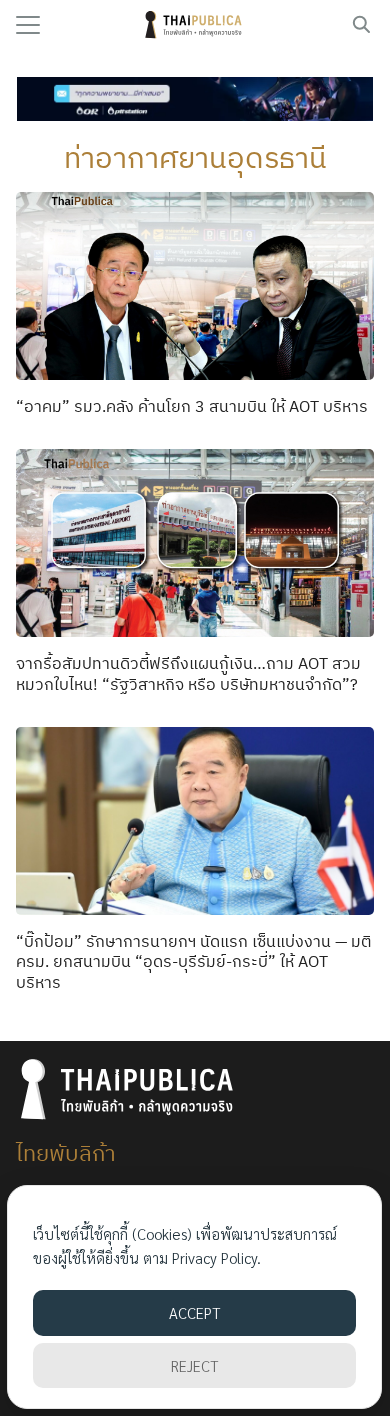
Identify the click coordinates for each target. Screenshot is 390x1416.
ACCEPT (194, 1312)
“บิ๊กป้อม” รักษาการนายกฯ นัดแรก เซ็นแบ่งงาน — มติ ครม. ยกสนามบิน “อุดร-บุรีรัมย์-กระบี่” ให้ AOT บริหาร (193, 962)
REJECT (194, 1365)
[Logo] (195, 25)
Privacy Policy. (216, 1257)
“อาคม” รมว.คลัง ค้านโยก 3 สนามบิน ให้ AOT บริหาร (192, 406)
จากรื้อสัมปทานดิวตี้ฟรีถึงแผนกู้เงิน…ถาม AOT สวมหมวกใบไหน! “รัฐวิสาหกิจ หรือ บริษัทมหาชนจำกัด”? (188, 673)
